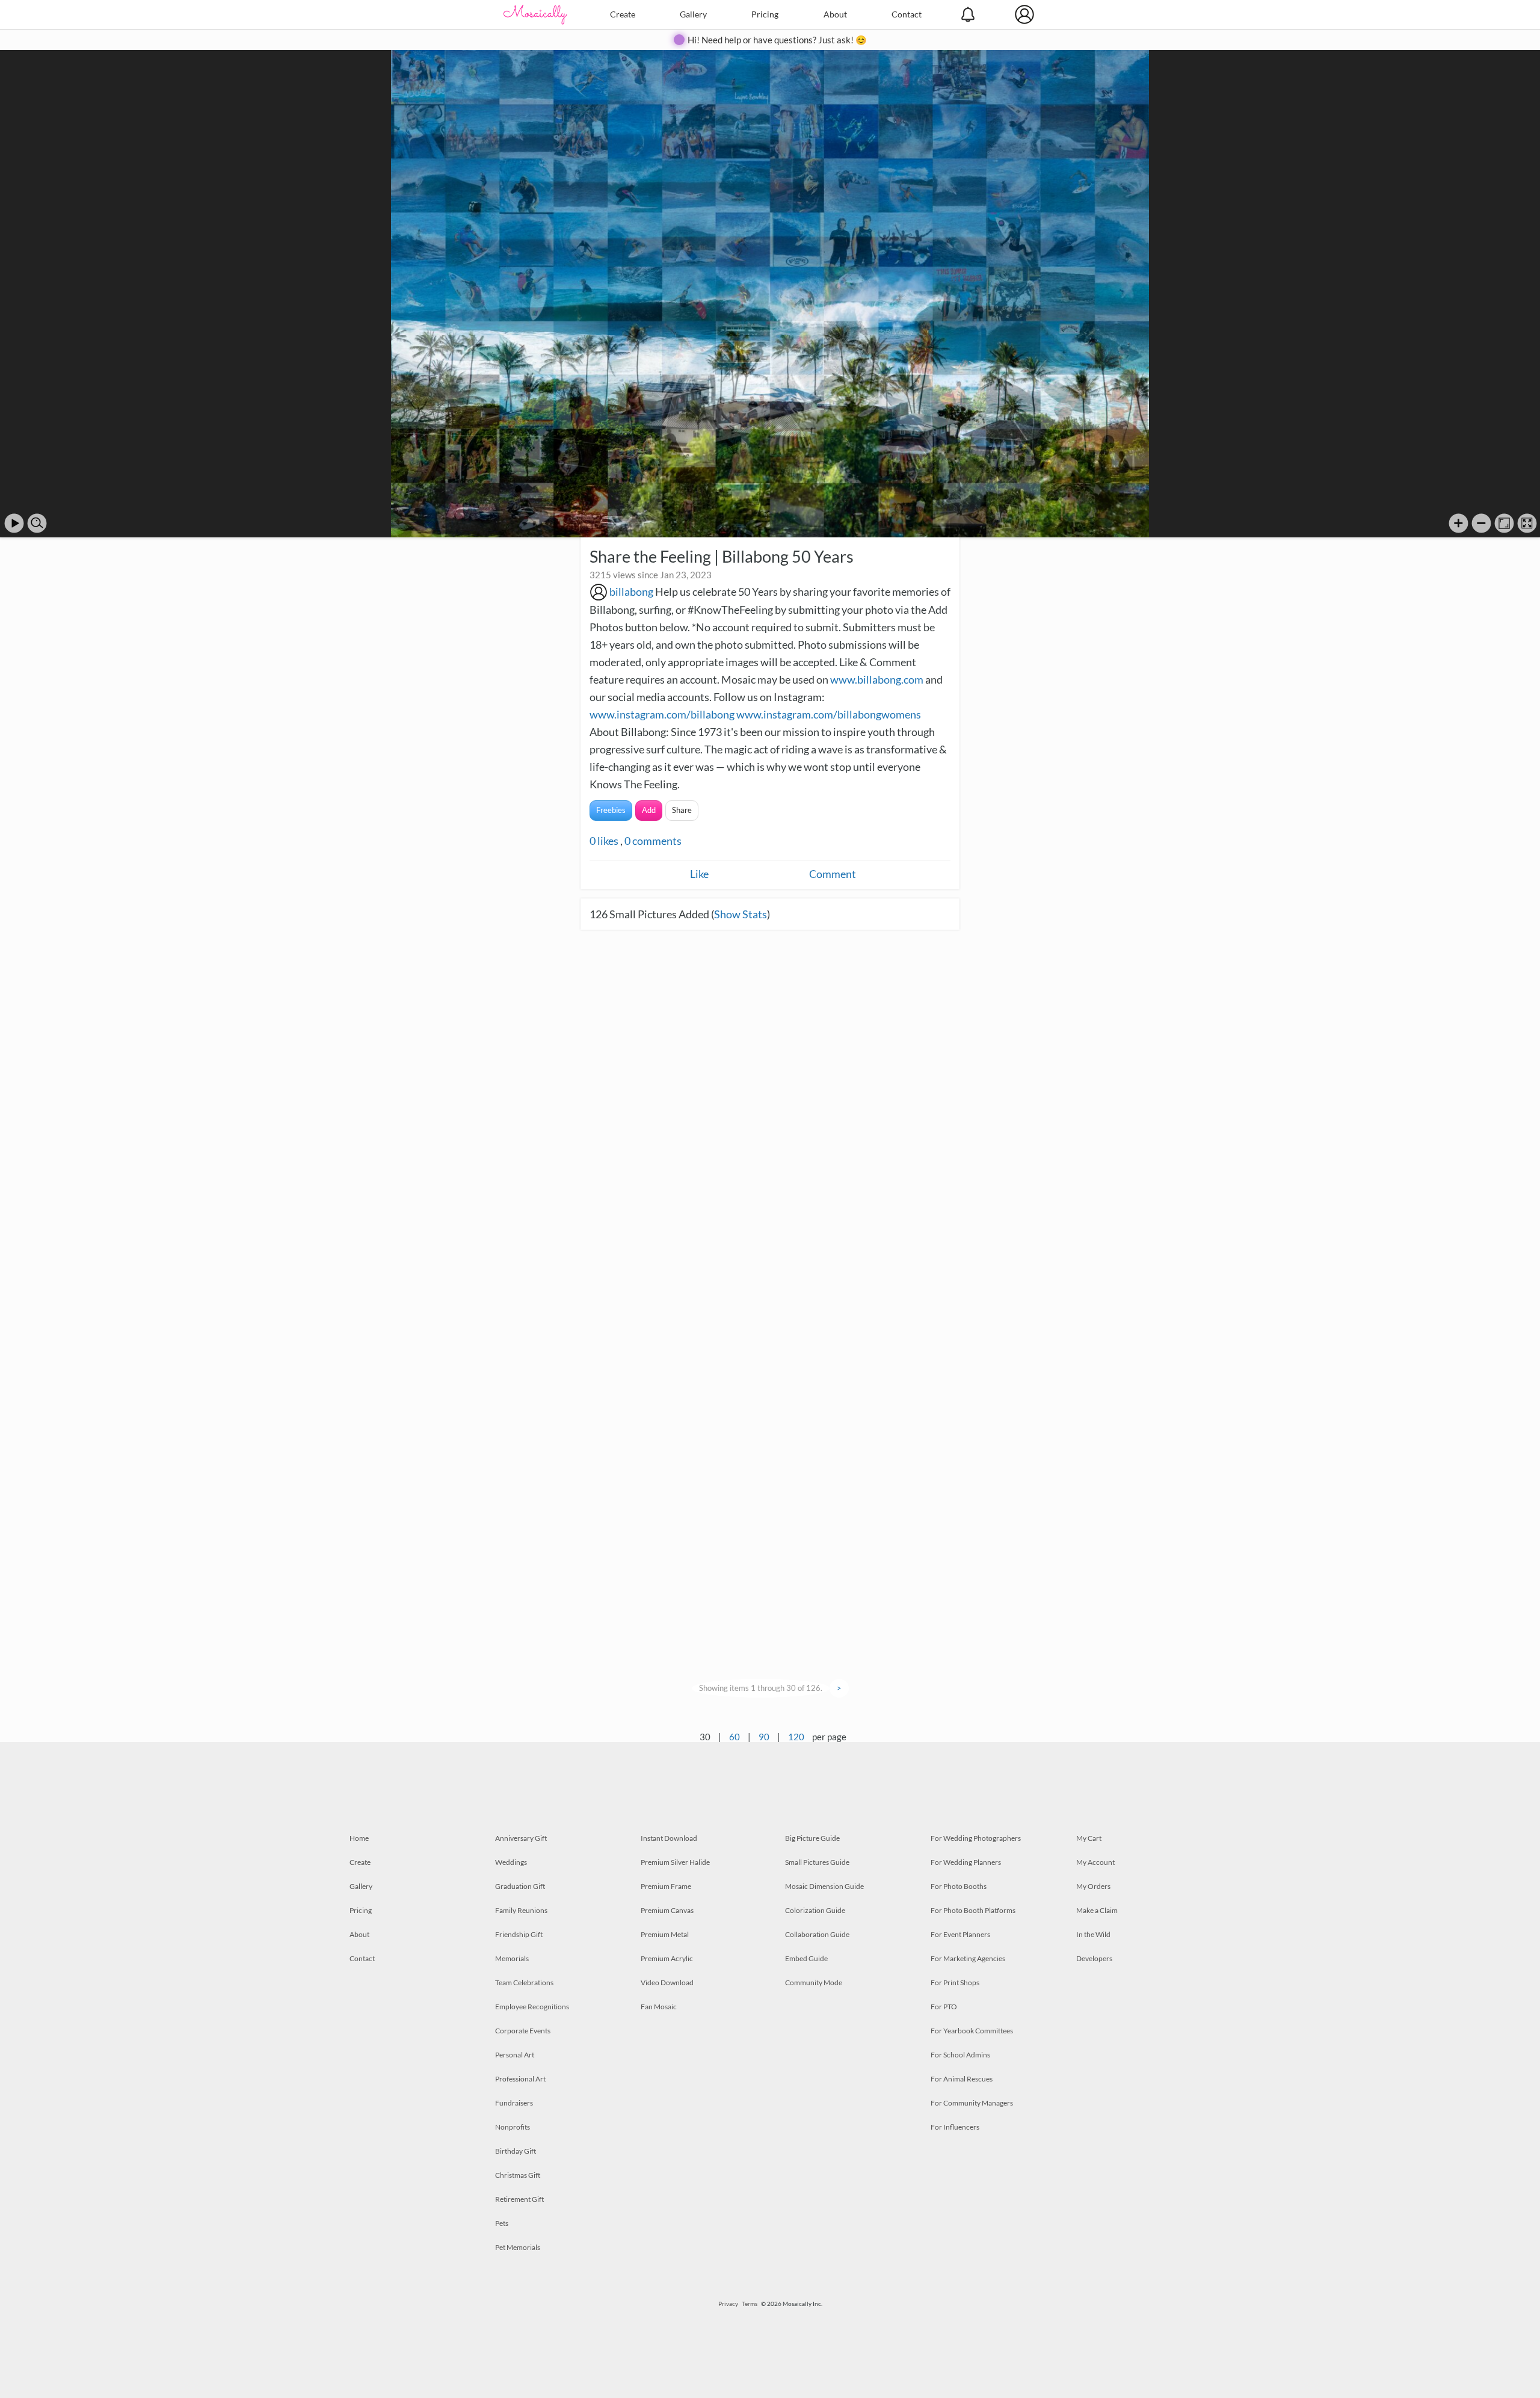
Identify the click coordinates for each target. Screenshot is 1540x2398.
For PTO (944, 2007)
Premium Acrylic (667, 1958)
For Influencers (955, 2127)
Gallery (693, 14)
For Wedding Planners (966, 1862)
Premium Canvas (667, 1910)
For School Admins (960, 2055)
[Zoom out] (1481, 523)
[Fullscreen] (1527, 523)
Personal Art (515, 2055)
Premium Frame (666, 1886)
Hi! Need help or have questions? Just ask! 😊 (777, 40)
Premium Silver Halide (675, 1862)
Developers (1094, 1958)
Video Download (667, 1982)
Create (623, 14)
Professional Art (520, 2079)
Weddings (511, 1862)
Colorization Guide (815, 1910)
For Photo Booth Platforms (973, 1910)
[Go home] (1504, 523)
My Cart (1089, 1838)
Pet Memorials (518, 2247)
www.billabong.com (877, 679)
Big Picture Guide (812, 1838)
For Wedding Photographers (976, 1838)
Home (359, 1838)
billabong (631, 592)
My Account (1095, 1862)
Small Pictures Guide (817, 1862)
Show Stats (741, 914)
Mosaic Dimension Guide (824, 1886)
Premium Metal (665, 1934)
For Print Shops (955, 1982)
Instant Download (669, 1838)
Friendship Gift (519, 1934)
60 (735, 1737)
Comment (833, 874)
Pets (502, 2223)
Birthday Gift (516, 2151)
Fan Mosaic (659, 2007)
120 (796, 1737)
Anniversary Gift (521, 1838)
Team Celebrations (524, 1982)
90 (764, 1737)
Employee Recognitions (532, 2007)
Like (699, 874)
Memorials (512, 1958)
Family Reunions (521, 1910)
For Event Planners (960, 1934)
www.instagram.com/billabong (662, 714)
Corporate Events (523, 2031)
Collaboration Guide (817, 1934)
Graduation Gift (520, 1886)
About (835, 14)
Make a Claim (1097, 1910)
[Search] (37, 523)
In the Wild (1093, 1934)
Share (682, 810)
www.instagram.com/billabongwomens (829, 714)
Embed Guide (806, 1958)
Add (649, 810)
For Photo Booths (959, 1886)
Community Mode (814, 1982)
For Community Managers (972, 2103)
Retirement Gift (519, 2199)
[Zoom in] (1458, 523)
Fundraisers (514, 2103)
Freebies (611, 810)
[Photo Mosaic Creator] (535, 14)
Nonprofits (513, 2127)
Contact (907, 14)
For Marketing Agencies (968, 1958)
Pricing (765, 14)
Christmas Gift (518, 2175)
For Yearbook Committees (972, 2031)
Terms (750, 2304)
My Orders (1093, 1886)
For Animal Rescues (962, 2079)
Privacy (728, 2304)
